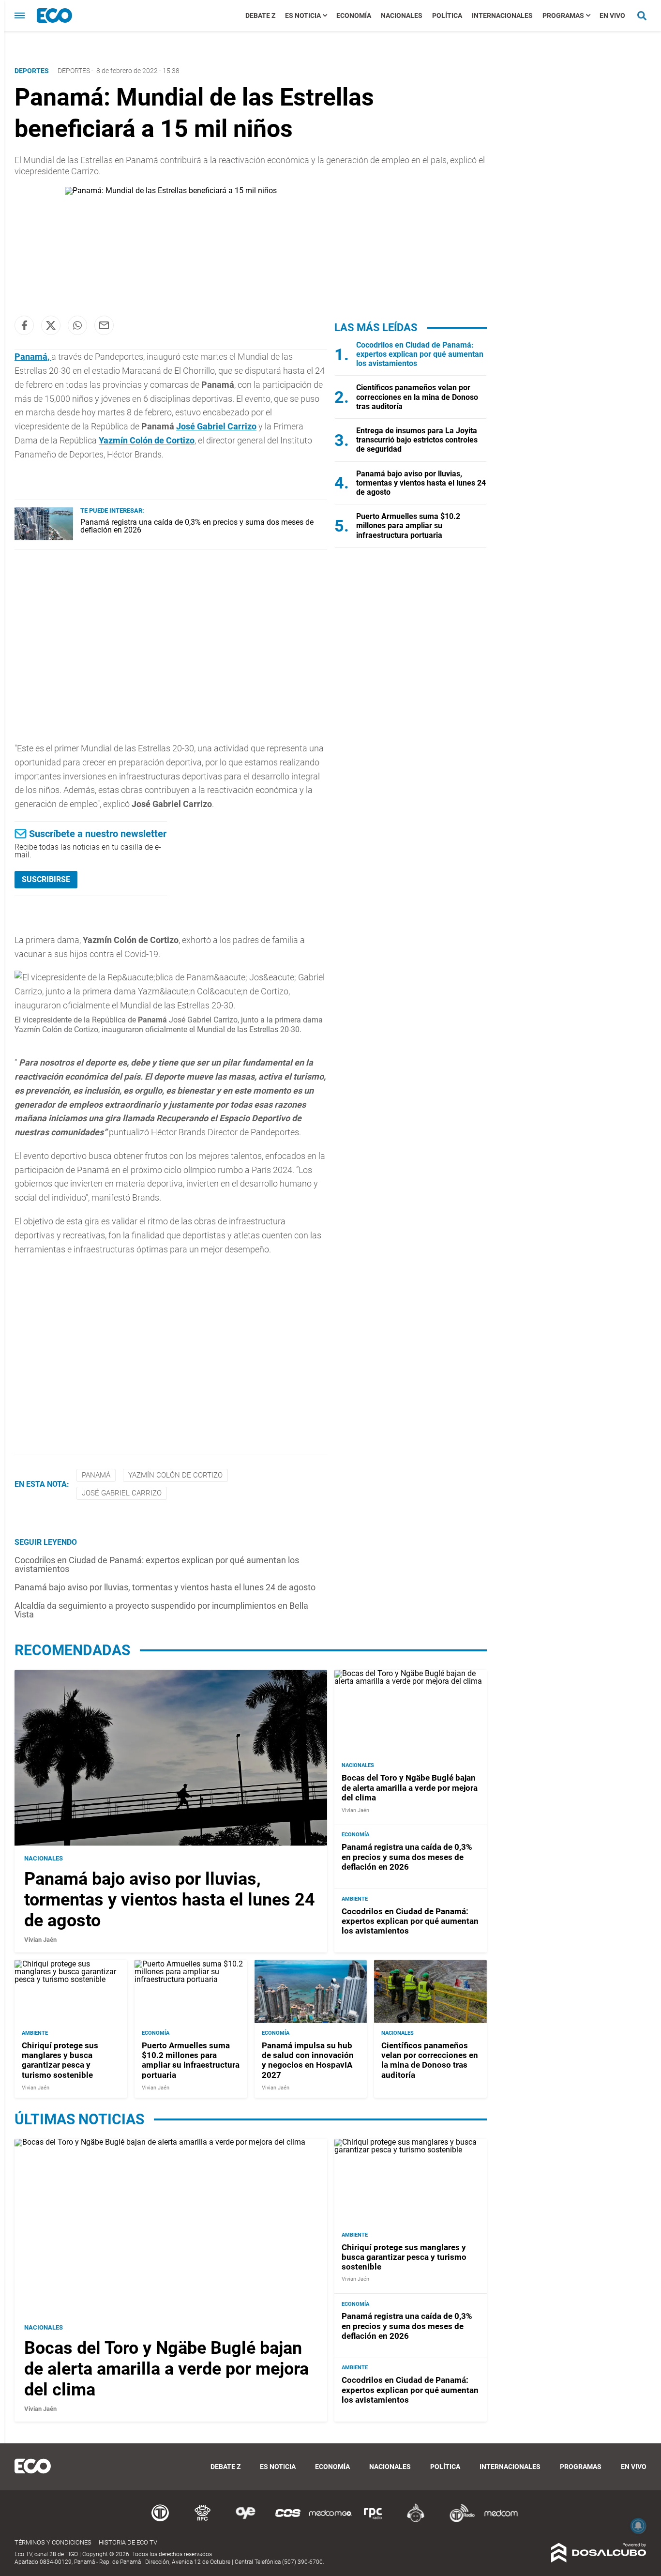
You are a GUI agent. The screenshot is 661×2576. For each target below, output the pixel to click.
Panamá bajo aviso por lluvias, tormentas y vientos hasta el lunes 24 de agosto (165, 1587)
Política (447, 15)
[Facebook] (24, 325)
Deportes (74, 71)
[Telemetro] (160, 2521)
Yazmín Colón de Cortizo (175, 1475)
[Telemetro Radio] (458, 2521)
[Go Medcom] (330, 2521)
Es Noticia (303, 15)
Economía (354, 15)
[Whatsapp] (77, 325)
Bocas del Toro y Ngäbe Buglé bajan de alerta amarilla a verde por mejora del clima (410, 1788)
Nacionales (402, 15)
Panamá (31, 357)
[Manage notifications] (638, 2526)
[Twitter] (51, 325)
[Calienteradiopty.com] (416, 2521)
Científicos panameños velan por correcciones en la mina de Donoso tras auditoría (417, 397)
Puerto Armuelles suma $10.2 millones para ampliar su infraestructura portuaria (408, 526)
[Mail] (104, 325)
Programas (563, 15)
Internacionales (502, 15)
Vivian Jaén (40, 1940)
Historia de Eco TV (128, 2542)
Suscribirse (46, 879)
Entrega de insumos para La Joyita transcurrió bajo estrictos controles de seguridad (417, 440)
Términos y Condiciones (53, 2542)
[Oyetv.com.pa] (245, 2521)
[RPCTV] (203, 2521)
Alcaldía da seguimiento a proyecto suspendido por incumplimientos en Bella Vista (161, 1610)
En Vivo (612, 15)
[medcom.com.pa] (501, 2521)
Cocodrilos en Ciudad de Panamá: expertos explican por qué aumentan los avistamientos (157, 1564)
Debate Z (260, 15)
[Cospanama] (288, 2521)
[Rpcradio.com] (373, 2521)
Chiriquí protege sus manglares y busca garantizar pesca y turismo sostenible (60, 2060)
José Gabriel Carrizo (216, 426)
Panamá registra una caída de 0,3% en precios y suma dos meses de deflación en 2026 (197, 526)
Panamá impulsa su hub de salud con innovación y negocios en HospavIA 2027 (308, 2060)
